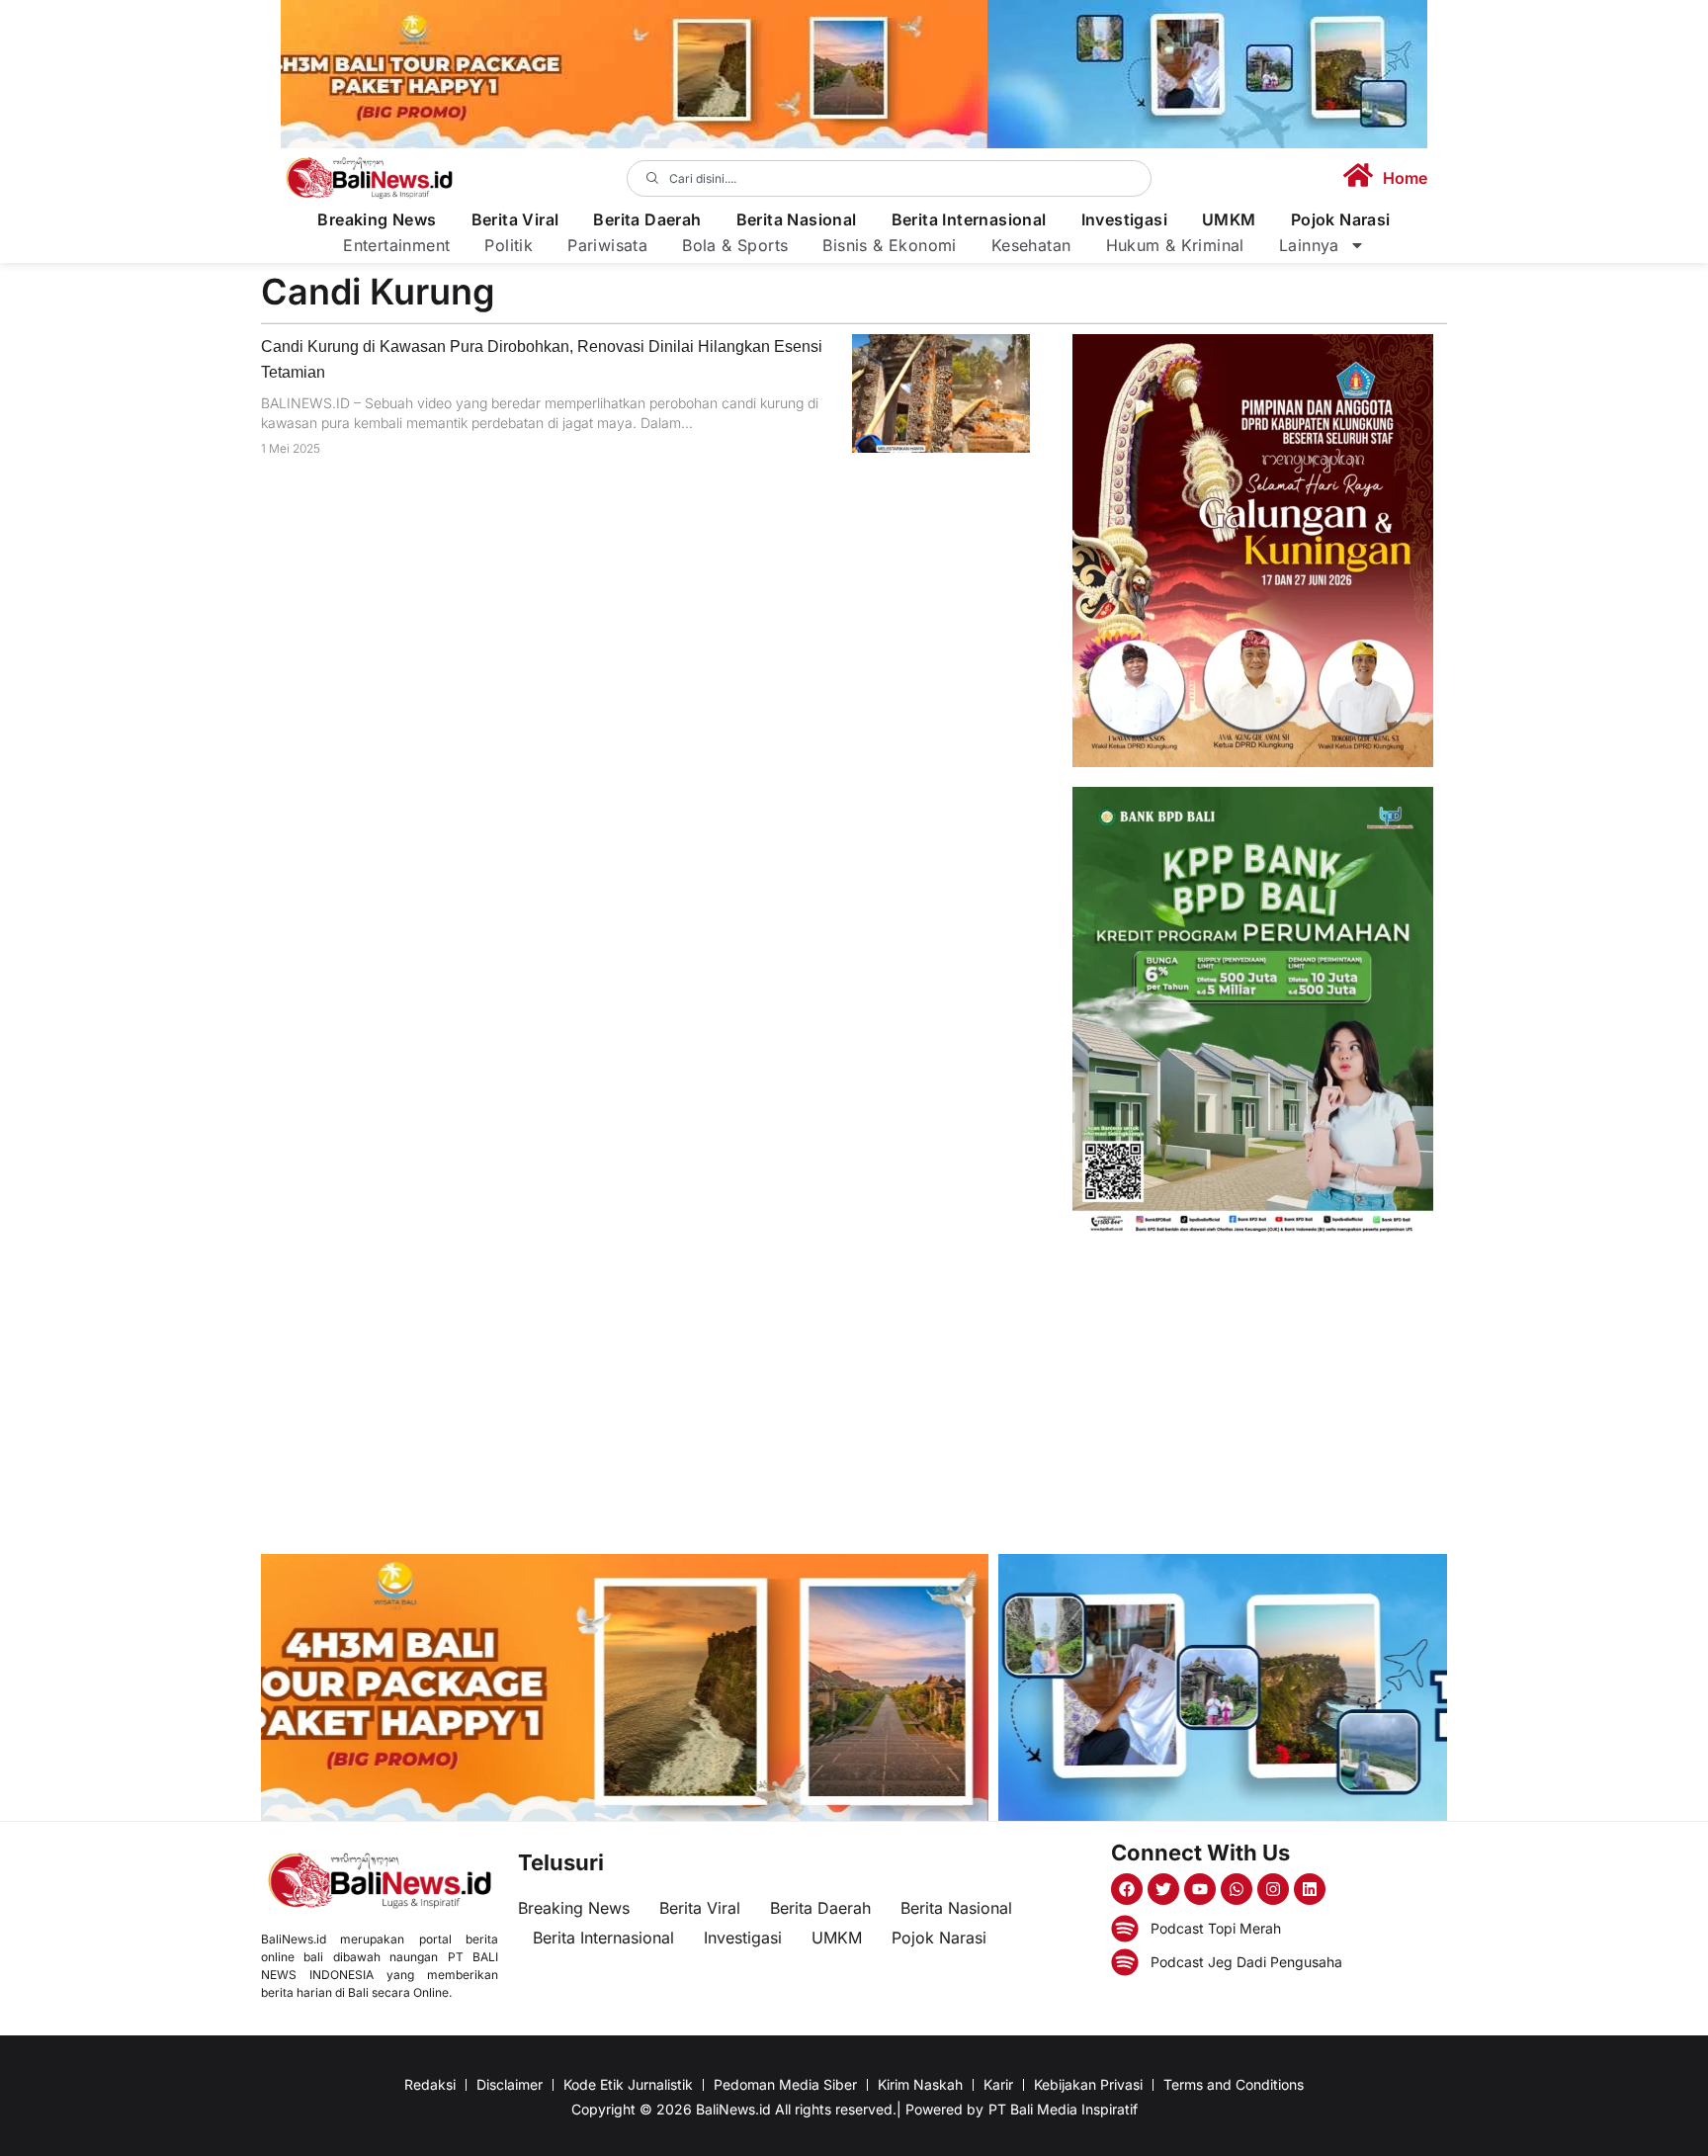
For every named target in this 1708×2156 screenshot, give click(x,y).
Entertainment (396, 245)
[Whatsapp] (1237, 1889)
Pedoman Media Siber (785, 2084)
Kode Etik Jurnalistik (628, 2084)
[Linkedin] (1310, 1889)
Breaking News (377, 220)
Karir (998, 2084)
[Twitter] (1163, 1889)
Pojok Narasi (1341, 220)
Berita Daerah (647, 220)
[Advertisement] (1253, 1396)
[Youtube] (1200, 1889)
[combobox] (890, 178)
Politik (509, 245)
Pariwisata (607, 245)
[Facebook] (1127, 1889)
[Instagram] (1273, 1889)
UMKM (1229, 220)
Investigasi (1124, 220)
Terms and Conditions (1234, 2084)
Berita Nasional (797, 220)
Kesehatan (1031, 245)
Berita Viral (515, 220)
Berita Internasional (969, 220)
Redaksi (430, 2084)
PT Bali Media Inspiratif (1063, 2109)
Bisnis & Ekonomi (889, 245)
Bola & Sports (735, 245)
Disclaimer (510, 2084)
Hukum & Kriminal (1175, 245)
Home (1405, 178)
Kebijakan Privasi (1088, 2084)
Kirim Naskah (920, 2084)
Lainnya (1309, 245)
